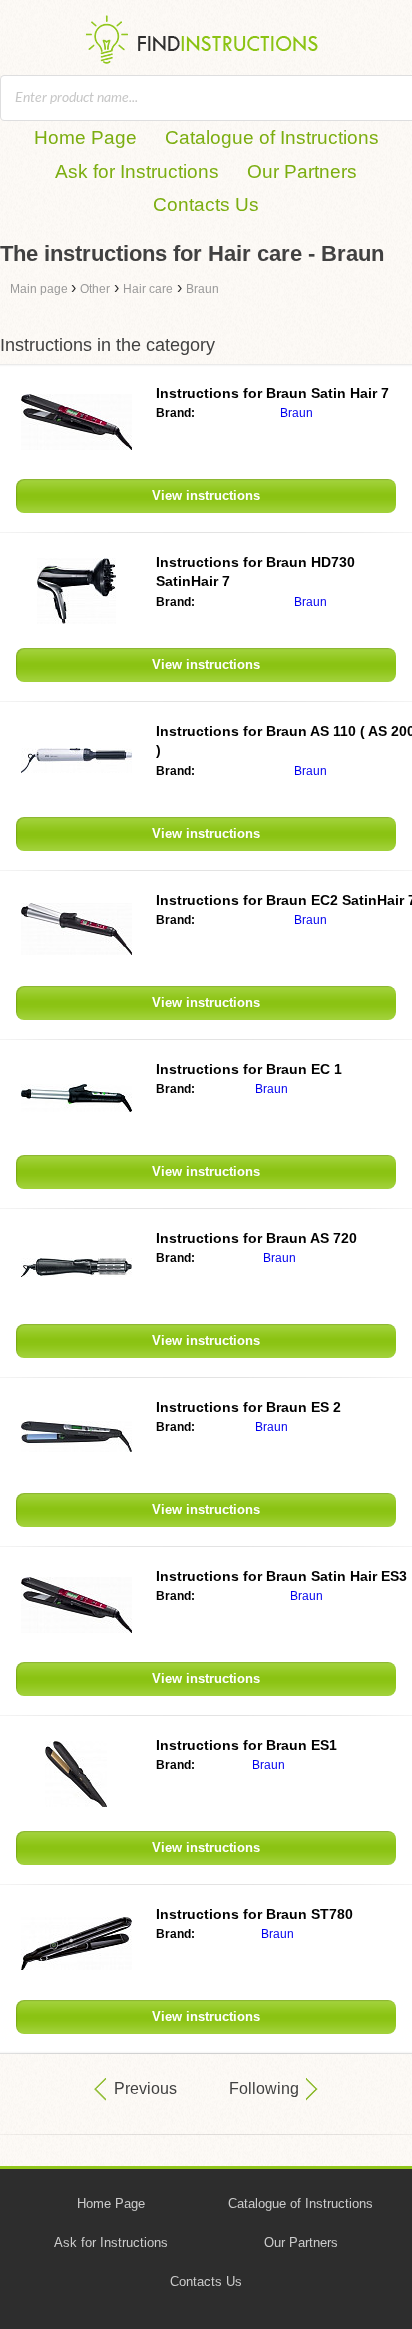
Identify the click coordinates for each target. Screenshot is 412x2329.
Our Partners (302, 171)
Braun (296, 413)
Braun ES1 (246, 1745)
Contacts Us (206, 204)
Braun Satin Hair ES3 (281, 1576)
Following (264, 2088)
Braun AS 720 (256, 1238)
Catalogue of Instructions (272, 137)
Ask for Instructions (137, 171)
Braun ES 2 (248, 1407)
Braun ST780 (254, 1914)
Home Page (85, 137)
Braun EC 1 (249, 1069)
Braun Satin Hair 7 (272, 393)
